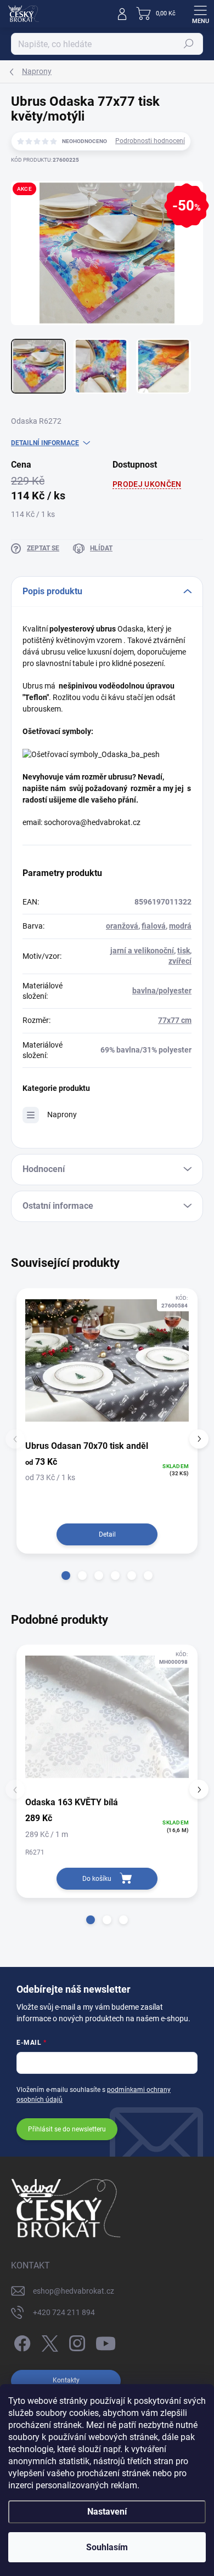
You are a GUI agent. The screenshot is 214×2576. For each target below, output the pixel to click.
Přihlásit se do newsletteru (67, 2129)
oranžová (122, 926)
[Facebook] (21, 2342)
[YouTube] (106, 2342)
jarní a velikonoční (142, 951)
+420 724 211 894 (64, 2312)
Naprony (62, 1114)
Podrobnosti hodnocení (150, 141)
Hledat (189, 44)
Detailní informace (45, 443)
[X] (48, 2342)
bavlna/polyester (162, 991)
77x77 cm (175, 1020)
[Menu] (200, 14)
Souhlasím (107, 2547)
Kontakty (66, 2380)
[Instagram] (75, 2342)
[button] (66, 1576)
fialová (154, 926)
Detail (107, 1534)
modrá (180, 926)
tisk (184, 951)
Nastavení (107, 2512)
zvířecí (180, 961)
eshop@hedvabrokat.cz (74, 2291)
